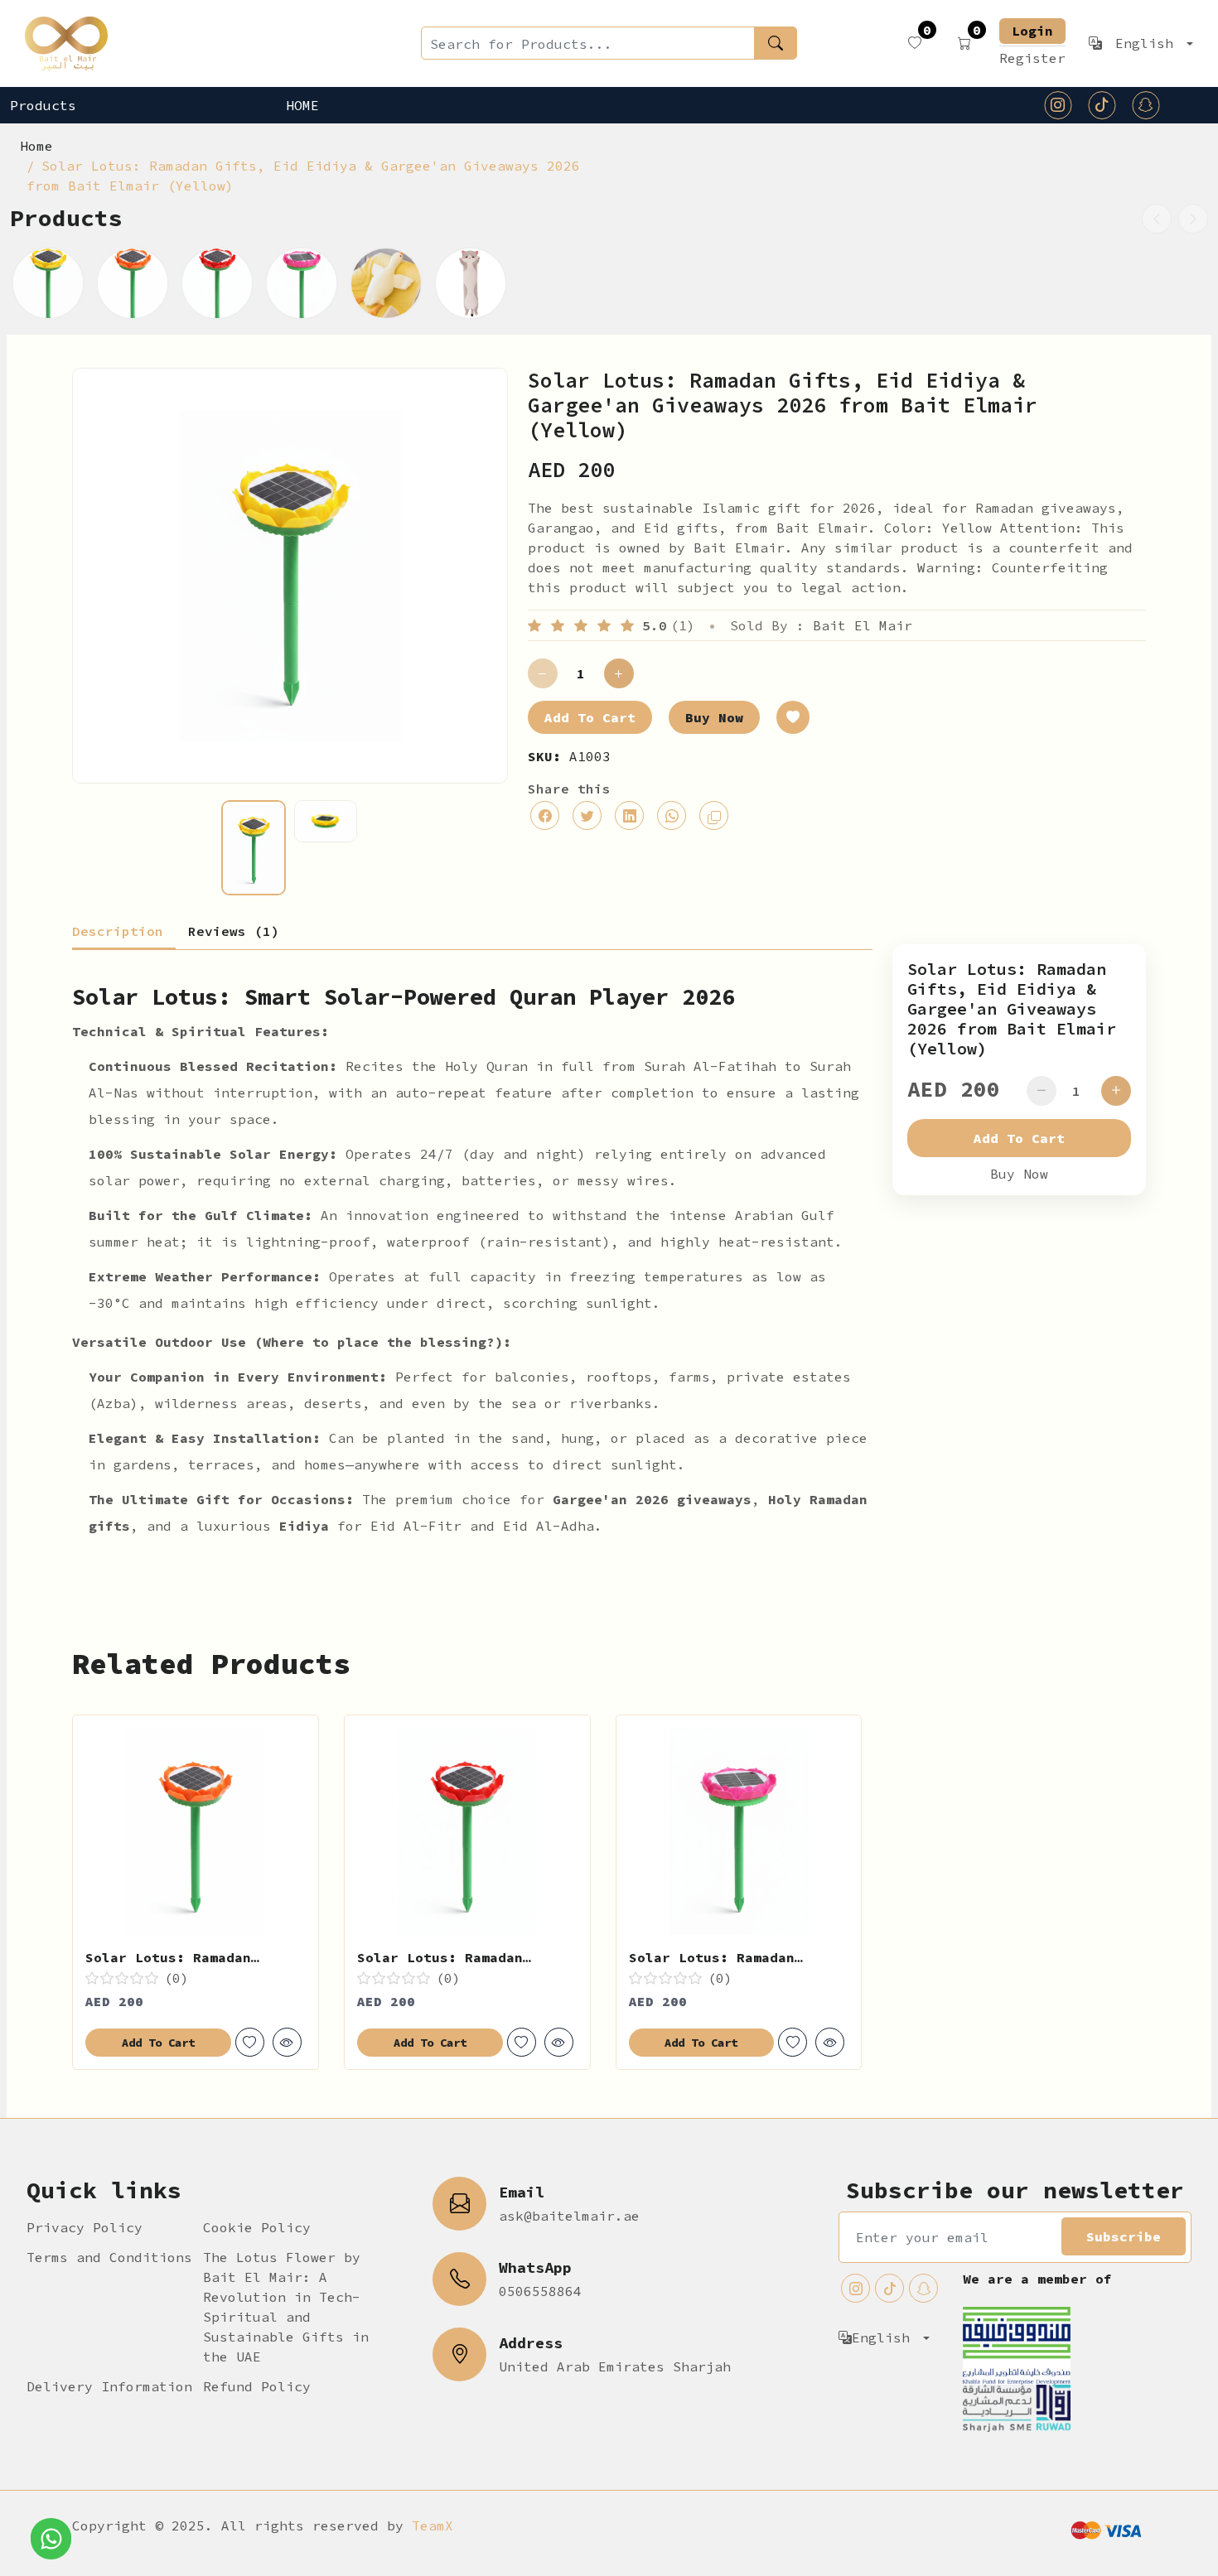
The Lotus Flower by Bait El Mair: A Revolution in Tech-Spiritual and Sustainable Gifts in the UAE (286, 2307)
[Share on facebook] (545, 815)
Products (43, 105)
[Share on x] (587, 815)
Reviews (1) (234, 932)
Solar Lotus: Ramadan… (172, 1957)
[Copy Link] (714, 815)
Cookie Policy (257, 2227)
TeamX (433, 2525)
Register (1032, 58)
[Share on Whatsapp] (672, 815)
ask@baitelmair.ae (569, 2216)
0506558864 (540, 2291)
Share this (569, 789)
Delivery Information (109, 2386)
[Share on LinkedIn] (629, 815)
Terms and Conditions (109, 2257)
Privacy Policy (85, 2227)
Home (302, 105)
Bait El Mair (863, 625)
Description (118, 932)
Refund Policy (257, 2386)
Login (1032, 31)
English (1148, 43)
